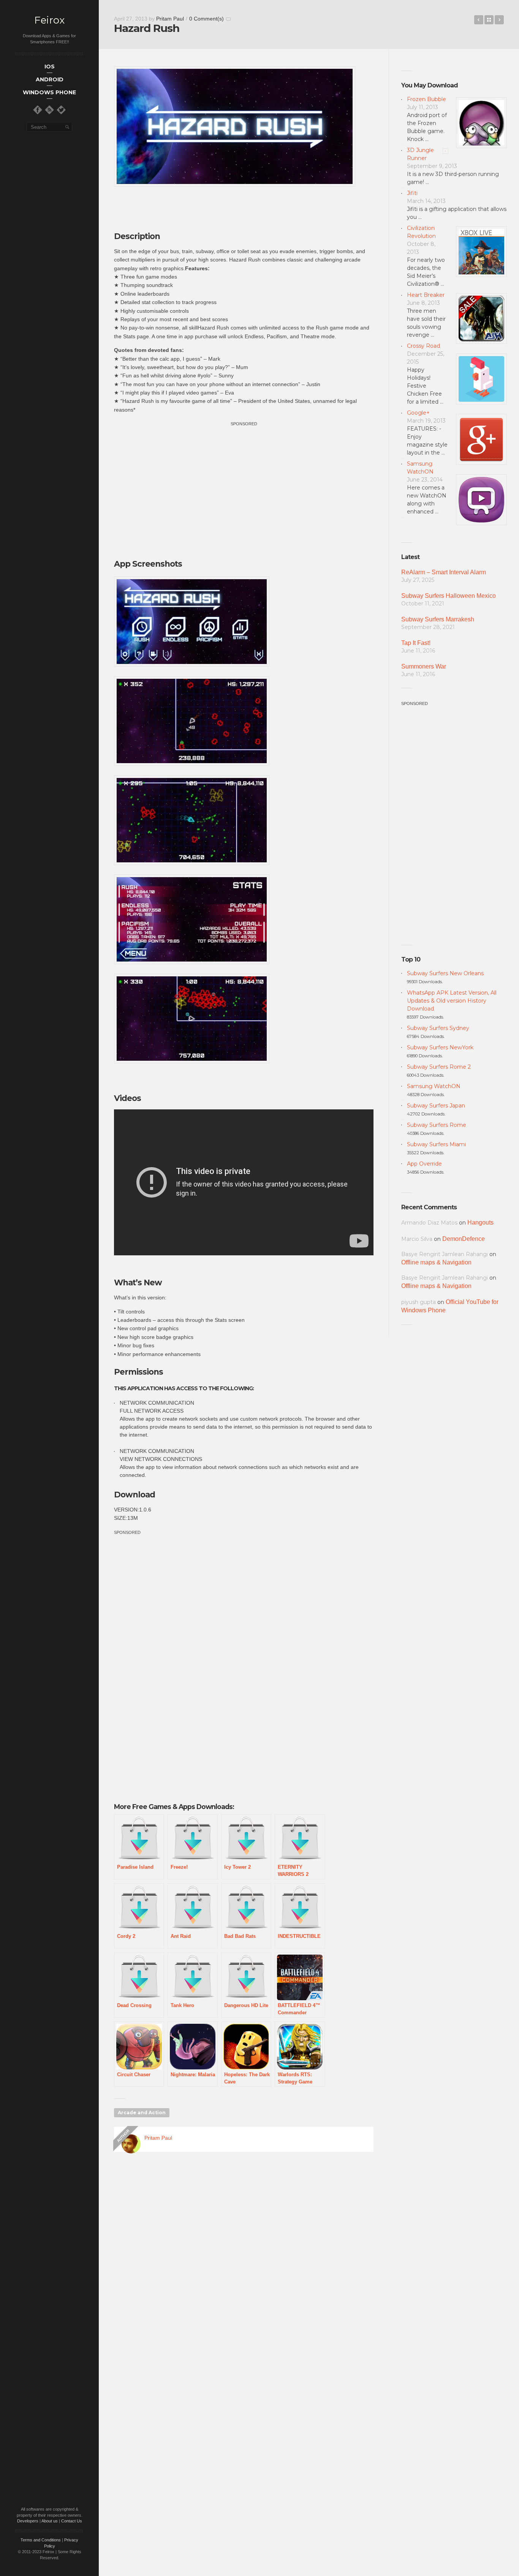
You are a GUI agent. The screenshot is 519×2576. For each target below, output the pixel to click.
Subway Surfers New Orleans (445, 973)
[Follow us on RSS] (49, 110)
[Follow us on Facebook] (38, 110)
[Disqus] (244, 2267)
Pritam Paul (170, 19)
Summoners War (424, 666)
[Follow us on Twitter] (61, 110)
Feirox (49, 20)
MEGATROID (479, 20)
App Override (424, 1164)
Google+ (418, 413)
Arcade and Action (142, 2113)
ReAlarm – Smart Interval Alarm (444, 572)
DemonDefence (464, 1239)
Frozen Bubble (426, 99)
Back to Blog (489, 20)
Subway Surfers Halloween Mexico (449, 596)
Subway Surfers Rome (437, 1125)
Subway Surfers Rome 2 (439, 1067)
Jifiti (412, 193)
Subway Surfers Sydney (438, 1028)
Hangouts (480, 1222)
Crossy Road (423, 346)
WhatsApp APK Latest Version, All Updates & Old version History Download (452, 1001)
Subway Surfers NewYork (440, 1047)
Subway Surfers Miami (436, 1144)
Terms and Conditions (41, 2540)
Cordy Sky (499, 20)
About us (50, 2521)
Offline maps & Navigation (436, 1262)
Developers (28, 2521)
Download (134, 1495)
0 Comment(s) (206, 19)
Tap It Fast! (416, 643)
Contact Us (72, 2521)
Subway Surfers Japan (436, 1106)
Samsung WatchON (434, 1086)
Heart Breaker (426, 295)
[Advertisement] (244, 481)
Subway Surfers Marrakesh (438, 619)
